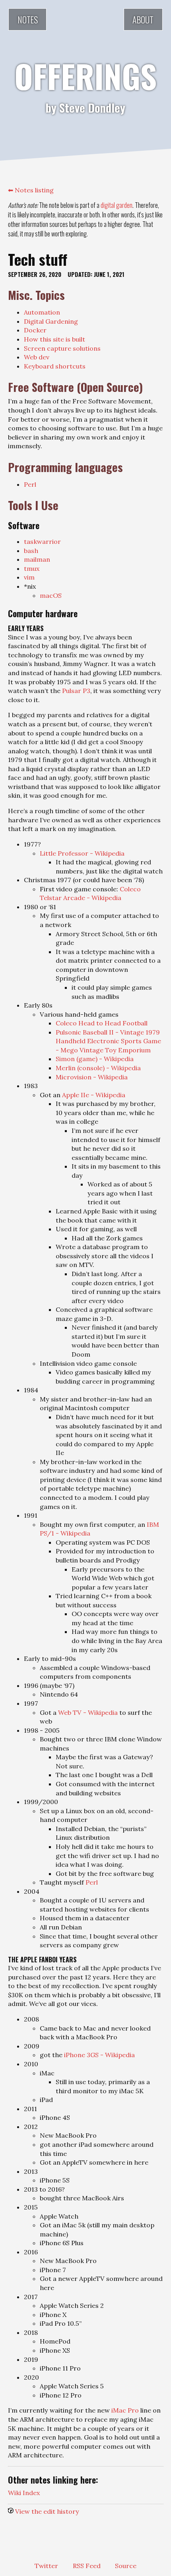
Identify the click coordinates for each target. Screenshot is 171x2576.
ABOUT (143, 19)
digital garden (117, 205)
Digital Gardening (51, 321)
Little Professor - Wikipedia (82, 853)
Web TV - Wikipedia (88, 1712)
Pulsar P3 (76, 691)
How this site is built (54, 339)
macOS (51, 595)
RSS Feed (87, 2566)
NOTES (28, 19)
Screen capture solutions (62, 348)
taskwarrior (42, 541)
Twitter (46, 2566)
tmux (32, 568)
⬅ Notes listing (31, 190)
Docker (35, 330)
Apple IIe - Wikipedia (94, 1095)
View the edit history (47, 2511)
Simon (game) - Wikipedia (95, 1059)
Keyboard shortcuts (55, 366)
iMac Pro (125, 2410)
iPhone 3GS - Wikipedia (99, 2055)
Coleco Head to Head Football (102, 1023)
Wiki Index (24, 2493)
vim (29, 577)
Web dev (37, 357)
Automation (42, 312)
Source (126, 2566)
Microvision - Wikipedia (92, 1077)
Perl (30, 484)
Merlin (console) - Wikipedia (98, 1068)
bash (31, 551)
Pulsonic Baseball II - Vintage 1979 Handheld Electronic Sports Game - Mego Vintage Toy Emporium (108, 1041)
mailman (37, 559)
